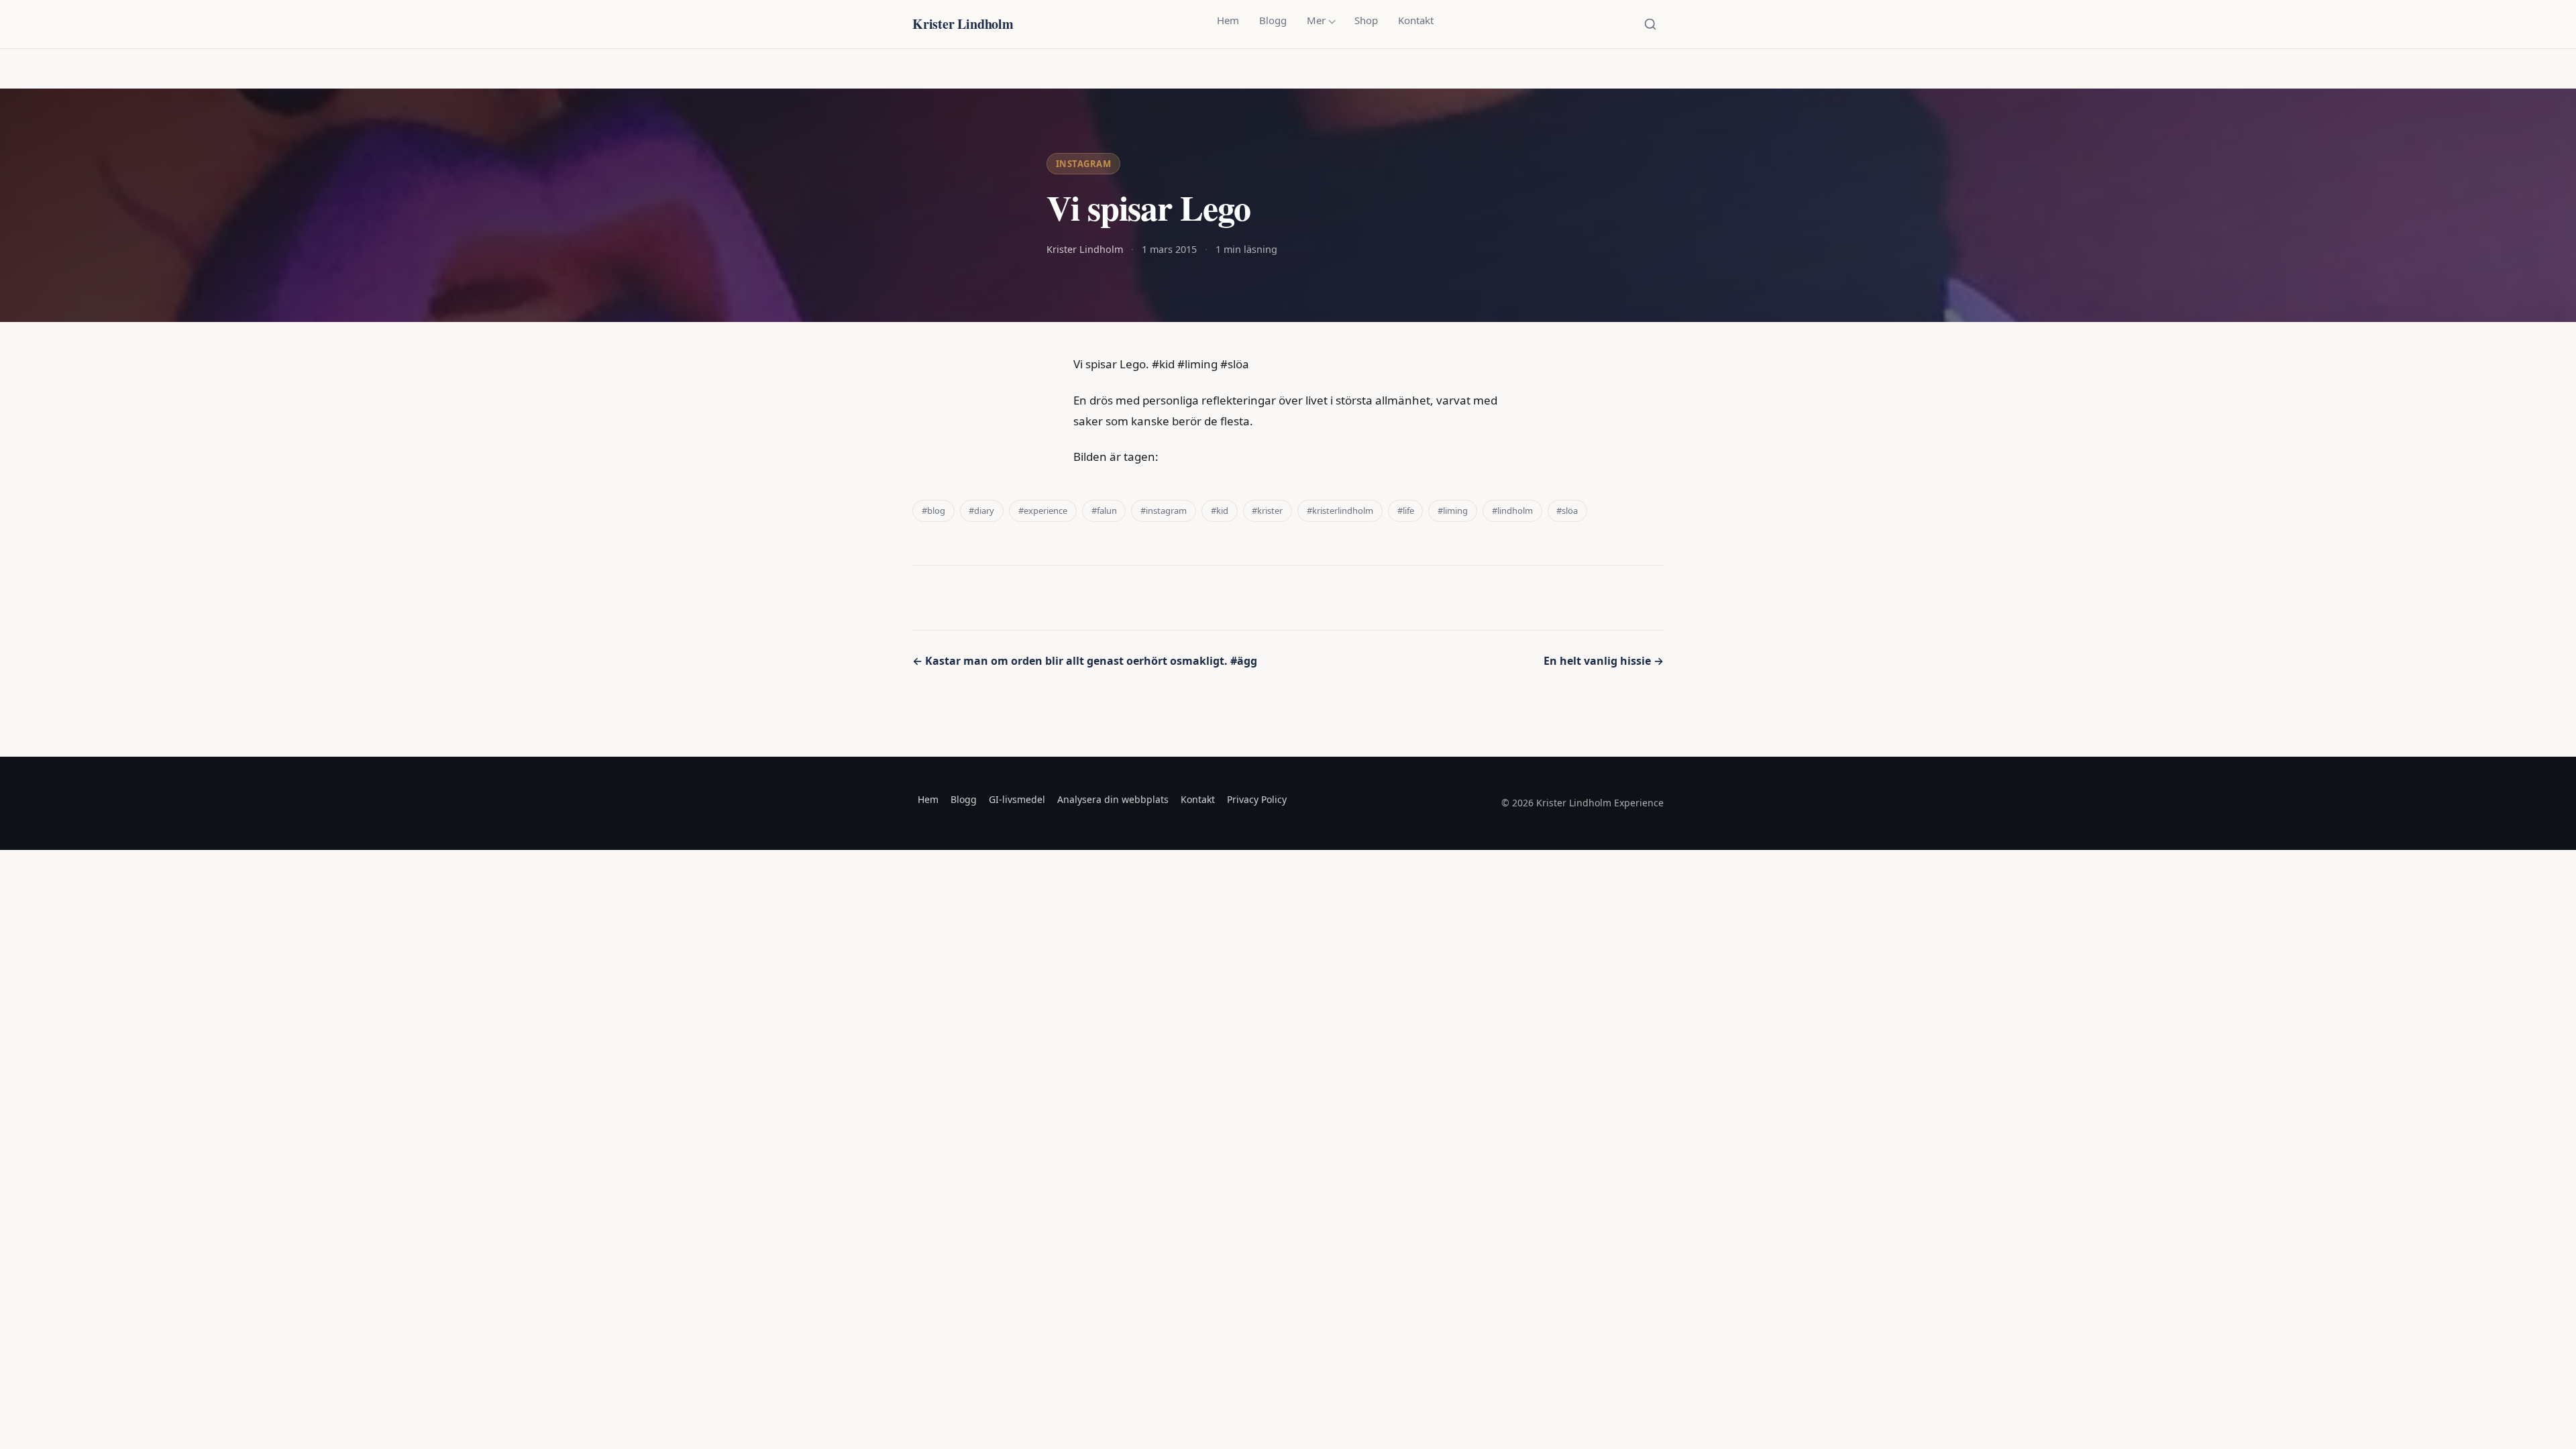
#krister (1267, 511)
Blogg (1273, 20)
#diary (981, 511)
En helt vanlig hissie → (1604, 661)
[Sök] (1650, 24)
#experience (1043, 511)
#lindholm (1512, 511)
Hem (1228, 20)
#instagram (1164, 511)
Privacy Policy (1257, 799)
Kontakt (1416, 20)
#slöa (1567, 511)
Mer (1316, 20)
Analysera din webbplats (1113, 799)
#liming (1453, 511)
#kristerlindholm (1340, 511)
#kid (1220, 511)
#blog (933, 511)
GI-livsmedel (1017, 799)
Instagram (1084, 164)
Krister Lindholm (963, 24)
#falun (1104, 511)
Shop (1366, 20)
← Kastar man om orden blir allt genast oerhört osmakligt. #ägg (1085, 661)
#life (1406, 511)
